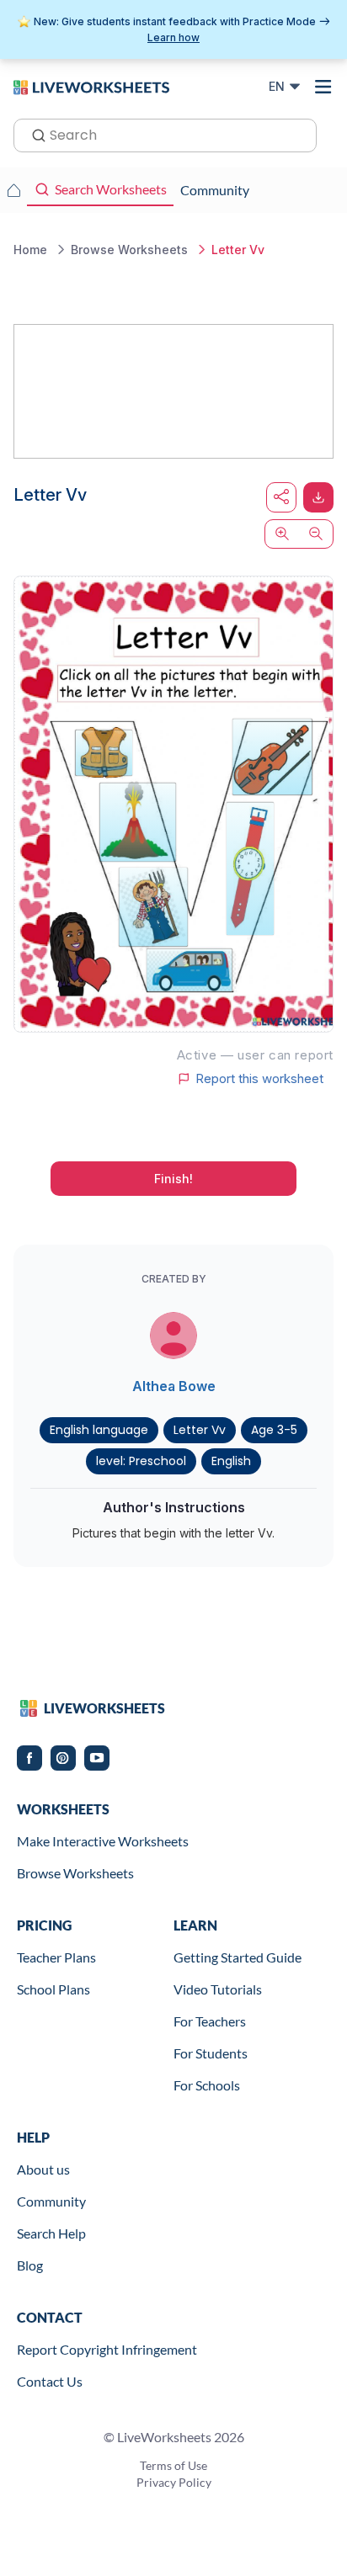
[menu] (323, 87)
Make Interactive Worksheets (103, 1841)
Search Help (51, 2233)
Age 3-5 (274, 1430)
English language (99, 1430)
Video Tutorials (218, 1989)
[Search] (34, 134)
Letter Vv (200, 1430)
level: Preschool (141, 1461)
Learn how (173, 37)
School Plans (53, 1989)
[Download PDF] (318, 497)
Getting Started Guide (238, 1957)
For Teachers (210, 2021)
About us (43, 2169)
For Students (211, 2053)
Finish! (173, 1179)
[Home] (91, 86)
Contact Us (50, 2381)
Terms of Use (173, 2465)
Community (51, 2201)
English (231, 1461)
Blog (30, 2265)
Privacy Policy (174, 2482)
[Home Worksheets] (13, 190)
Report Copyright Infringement (107, 2349)
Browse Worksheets (75, 1873)
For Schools (207, 2085)
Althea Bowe (174, 1386)
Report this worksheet (259, 1079)
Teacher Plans (56, 1957)
